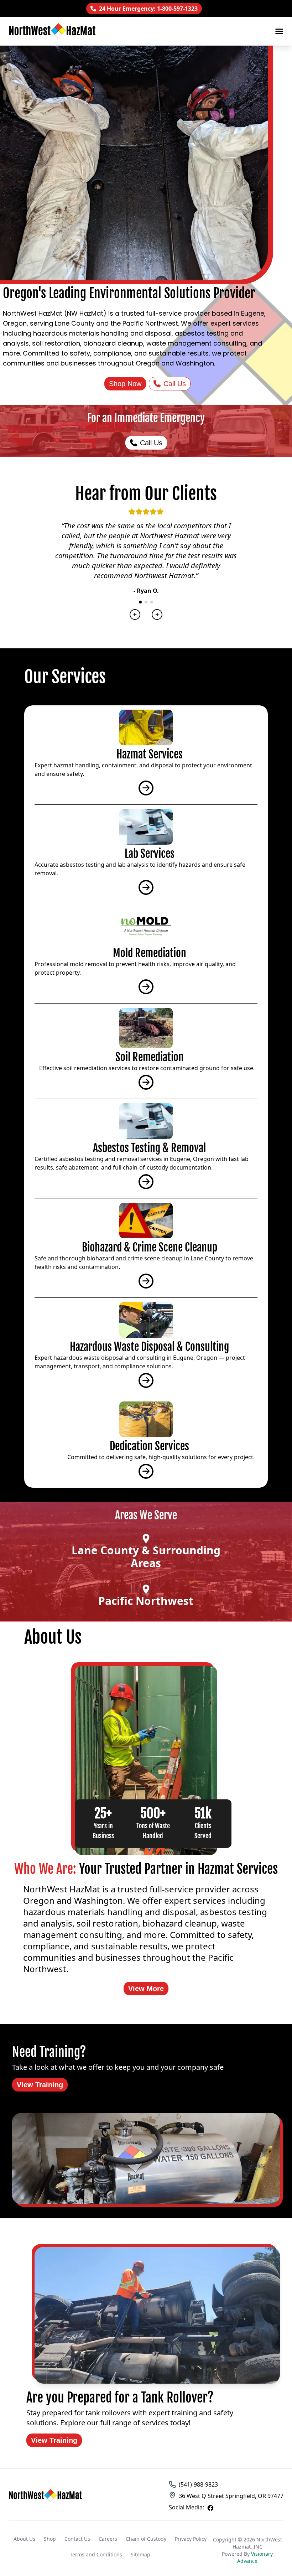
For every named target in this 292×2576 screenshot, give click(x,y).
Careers (108, 2539)
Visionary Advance (255, 2557)
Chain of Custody (146, 2539)
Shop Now (125, 384)
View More (146, 1989)
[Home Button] (46, 2496)
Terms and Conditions (96, 2554)
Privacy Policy (191, 2539)
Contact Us (77, 2539)
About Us (24, 2539)
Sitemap (140, 2554)
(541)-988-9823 (198, 2484)
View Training (40, 2085)
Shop (50, 2539)
